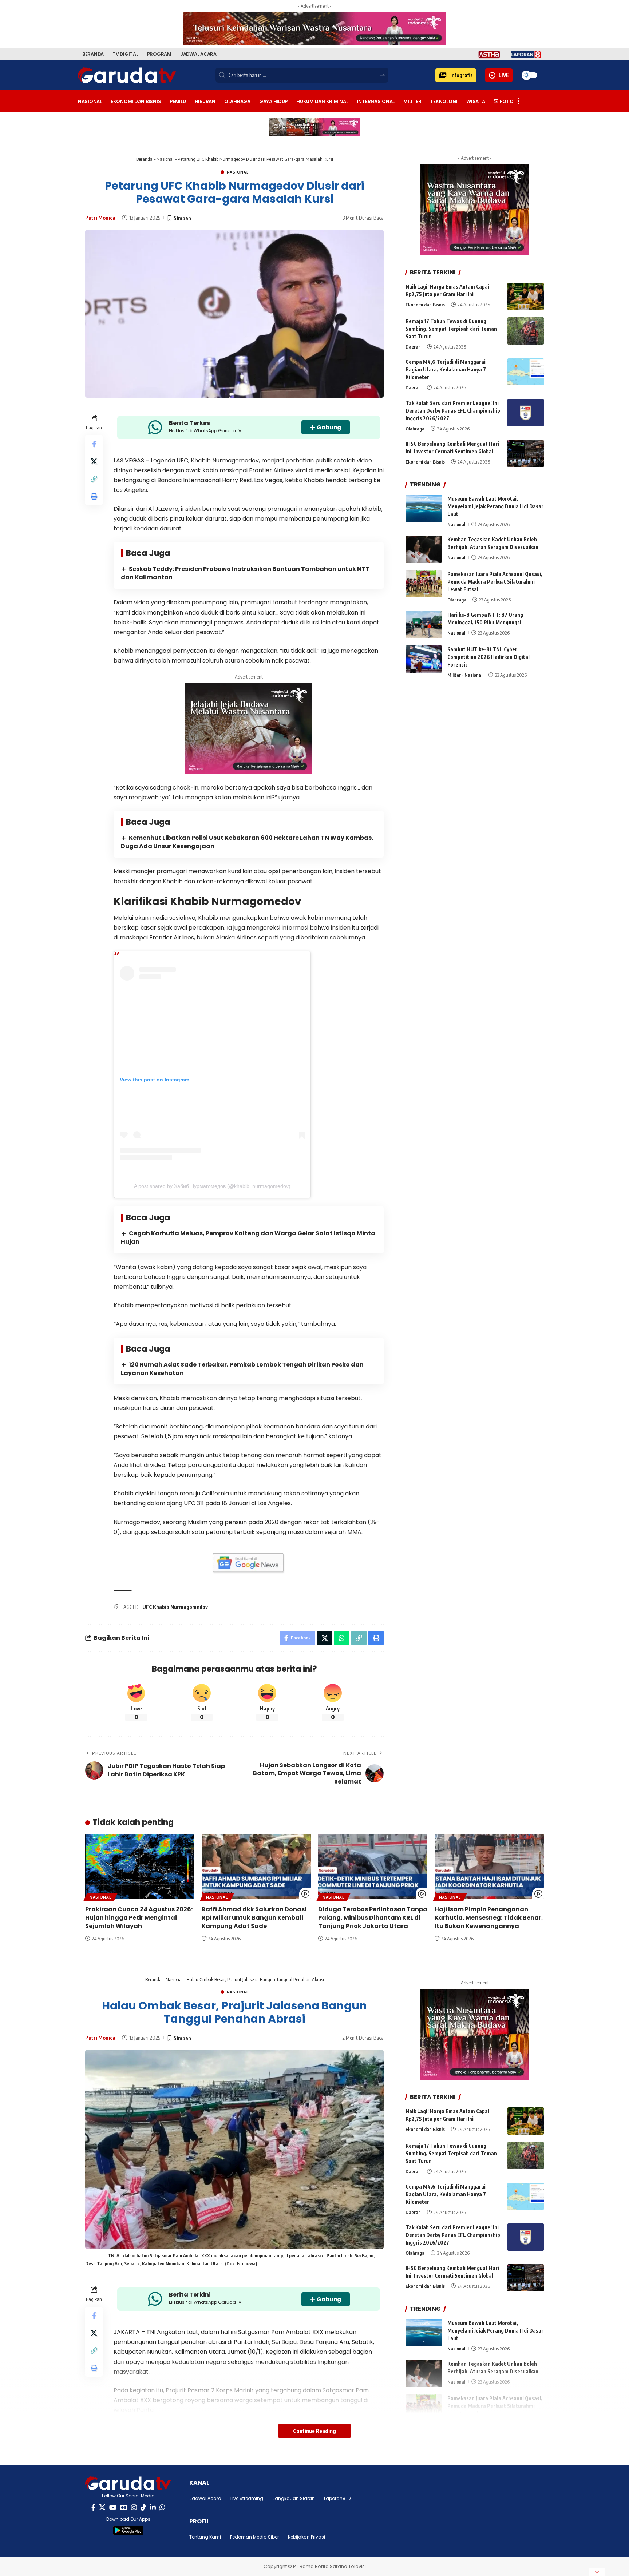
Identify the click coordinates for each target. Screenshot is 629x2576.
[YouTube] (113, 2507)
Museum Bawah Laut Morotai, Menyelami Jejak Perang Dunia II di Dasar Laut (495, 506)
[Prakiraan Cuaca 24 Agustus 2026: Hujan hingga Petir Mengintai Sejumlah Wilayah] (140, 1867)
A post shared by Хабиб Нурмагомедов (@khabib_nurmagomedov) (212, 1186)
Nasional (165, 159)
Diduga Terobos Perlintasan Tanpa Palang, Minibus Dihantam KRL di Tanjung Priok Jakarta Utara (373, 1918)
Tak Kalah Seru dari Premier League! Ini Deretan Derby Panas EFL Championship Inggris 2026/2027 (453, 411)
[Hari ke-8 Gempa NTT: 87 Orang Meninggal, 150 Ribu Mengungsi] (424, 625)
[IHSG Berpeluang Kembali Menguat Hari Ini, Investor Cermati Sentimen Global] (526, 454)
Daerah (413, 347)
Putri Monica (100, 218)
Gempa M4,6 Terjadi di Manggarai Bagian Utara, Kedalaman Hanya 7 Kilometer (446, 370)
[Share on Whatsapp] (342, 1638)
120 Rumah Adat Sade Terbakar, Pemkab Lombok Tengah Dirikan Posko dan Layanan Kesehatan (242, 1369)
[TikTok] (143, 2507)
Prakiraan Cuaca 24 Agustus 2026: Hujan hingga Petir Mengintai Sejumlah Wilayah (139, 1918)
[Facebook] (93, 2507)
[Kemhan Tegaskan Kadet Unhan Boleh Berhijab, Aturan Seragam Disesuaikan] (424, 549)
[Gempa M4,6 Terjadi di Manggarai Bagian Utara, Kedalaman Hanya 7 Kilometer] (526, 372)
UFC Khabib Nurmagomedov (175, 1607)
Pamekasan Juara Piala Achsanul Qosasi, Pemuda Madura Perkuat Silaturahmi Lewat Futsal (495, 582)
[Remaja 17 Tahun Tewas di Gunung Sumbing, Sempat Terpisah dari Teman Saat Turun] (526, 331)
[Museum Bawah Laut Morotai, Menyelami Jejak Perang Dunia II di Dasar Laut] (424, 508)
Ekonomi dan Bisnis (425, 305)
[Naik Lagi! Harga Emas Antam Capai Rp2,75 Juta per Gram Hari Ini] (526, 296)
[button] (456, 75)
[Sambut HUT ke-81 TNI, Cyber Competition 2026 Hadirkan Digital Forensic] (424, 659)
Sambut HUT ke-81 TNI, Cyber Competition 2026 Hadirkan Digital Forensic (488, 657)
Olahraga (415, 429)
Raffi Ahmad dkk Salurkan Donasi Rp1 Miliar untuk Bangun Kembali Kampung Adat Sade (254, 1918)
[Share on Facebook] (94, 444)
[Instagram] (134, 2507)
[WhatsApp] (162, 2507)
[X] (102, 2507)
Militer (454, 675)
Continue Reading (314, 2431)
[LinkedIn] (153, 2507)
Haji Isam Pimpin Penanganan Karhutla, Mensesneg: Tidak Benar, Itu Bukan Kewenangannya (489, 1918)
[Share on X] (94, 461)
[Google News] (124, 2507)
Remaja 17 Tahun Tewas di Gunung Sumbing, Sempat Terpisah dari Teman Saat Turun (451, 329)
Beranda (144, 159)
